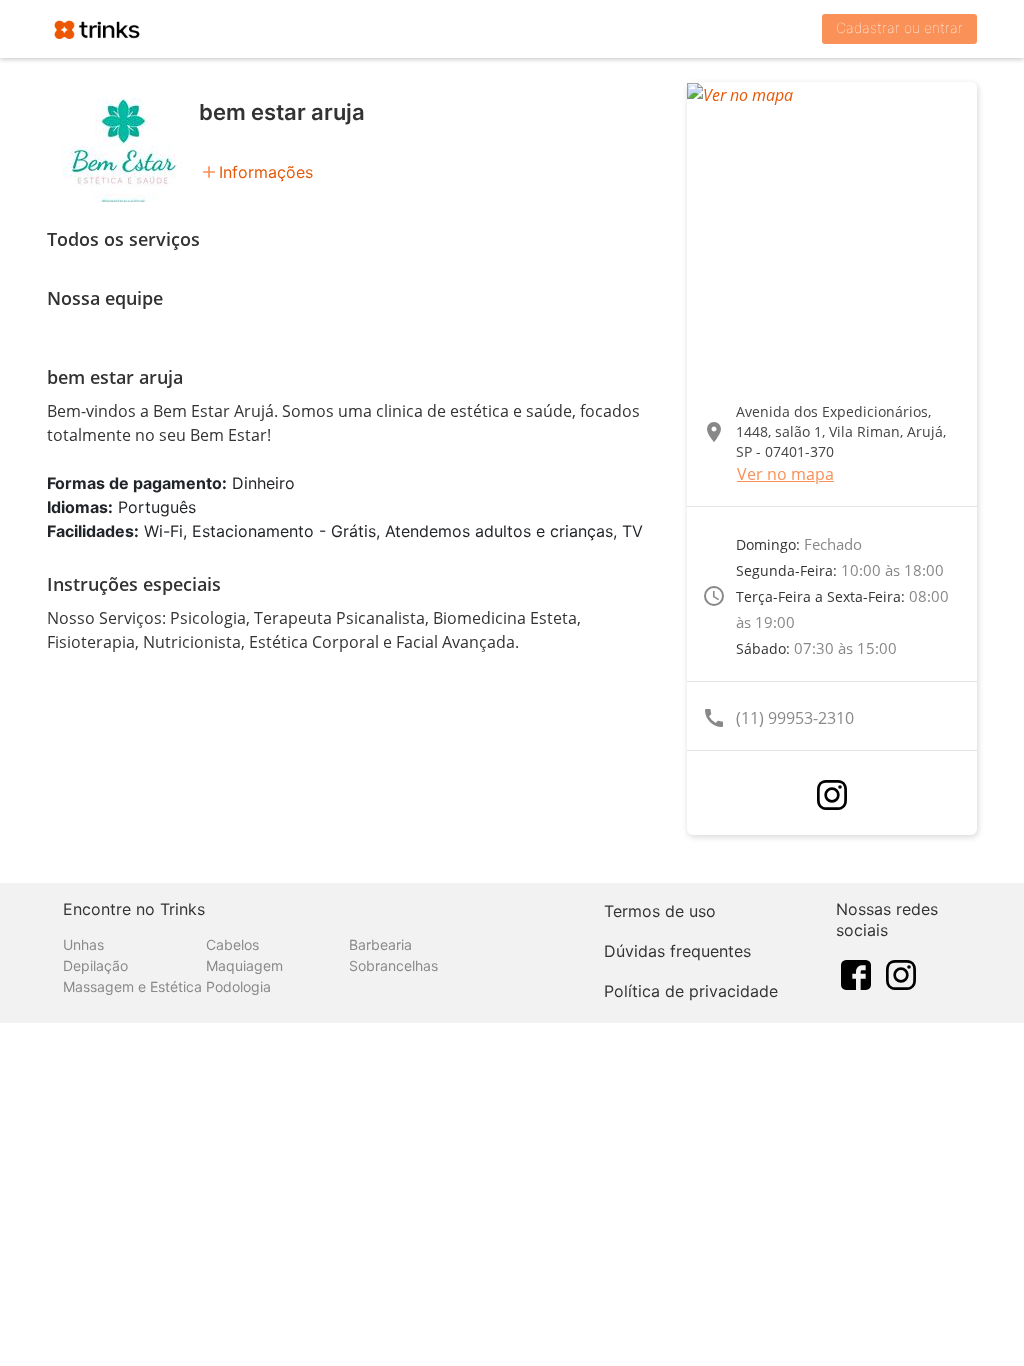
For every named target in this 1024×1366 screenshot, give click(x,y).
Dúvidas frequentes (677, 951)
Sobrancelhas (393, 965)
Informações (266, 172)
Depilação (95, 965)
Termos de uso (660, 911)
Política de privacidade (691, 991)
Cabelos (232, 944)
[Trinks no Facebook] (856, 974)
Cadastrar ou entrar (899, 27)
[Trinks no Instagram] (901, 974)
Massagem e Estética (132, 986)
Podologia (238, 986)
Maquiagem (244, 965)
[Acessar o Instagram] (832, 795)
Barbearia (380, 944)
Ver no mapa (785, 474)
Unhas (83, 944)
